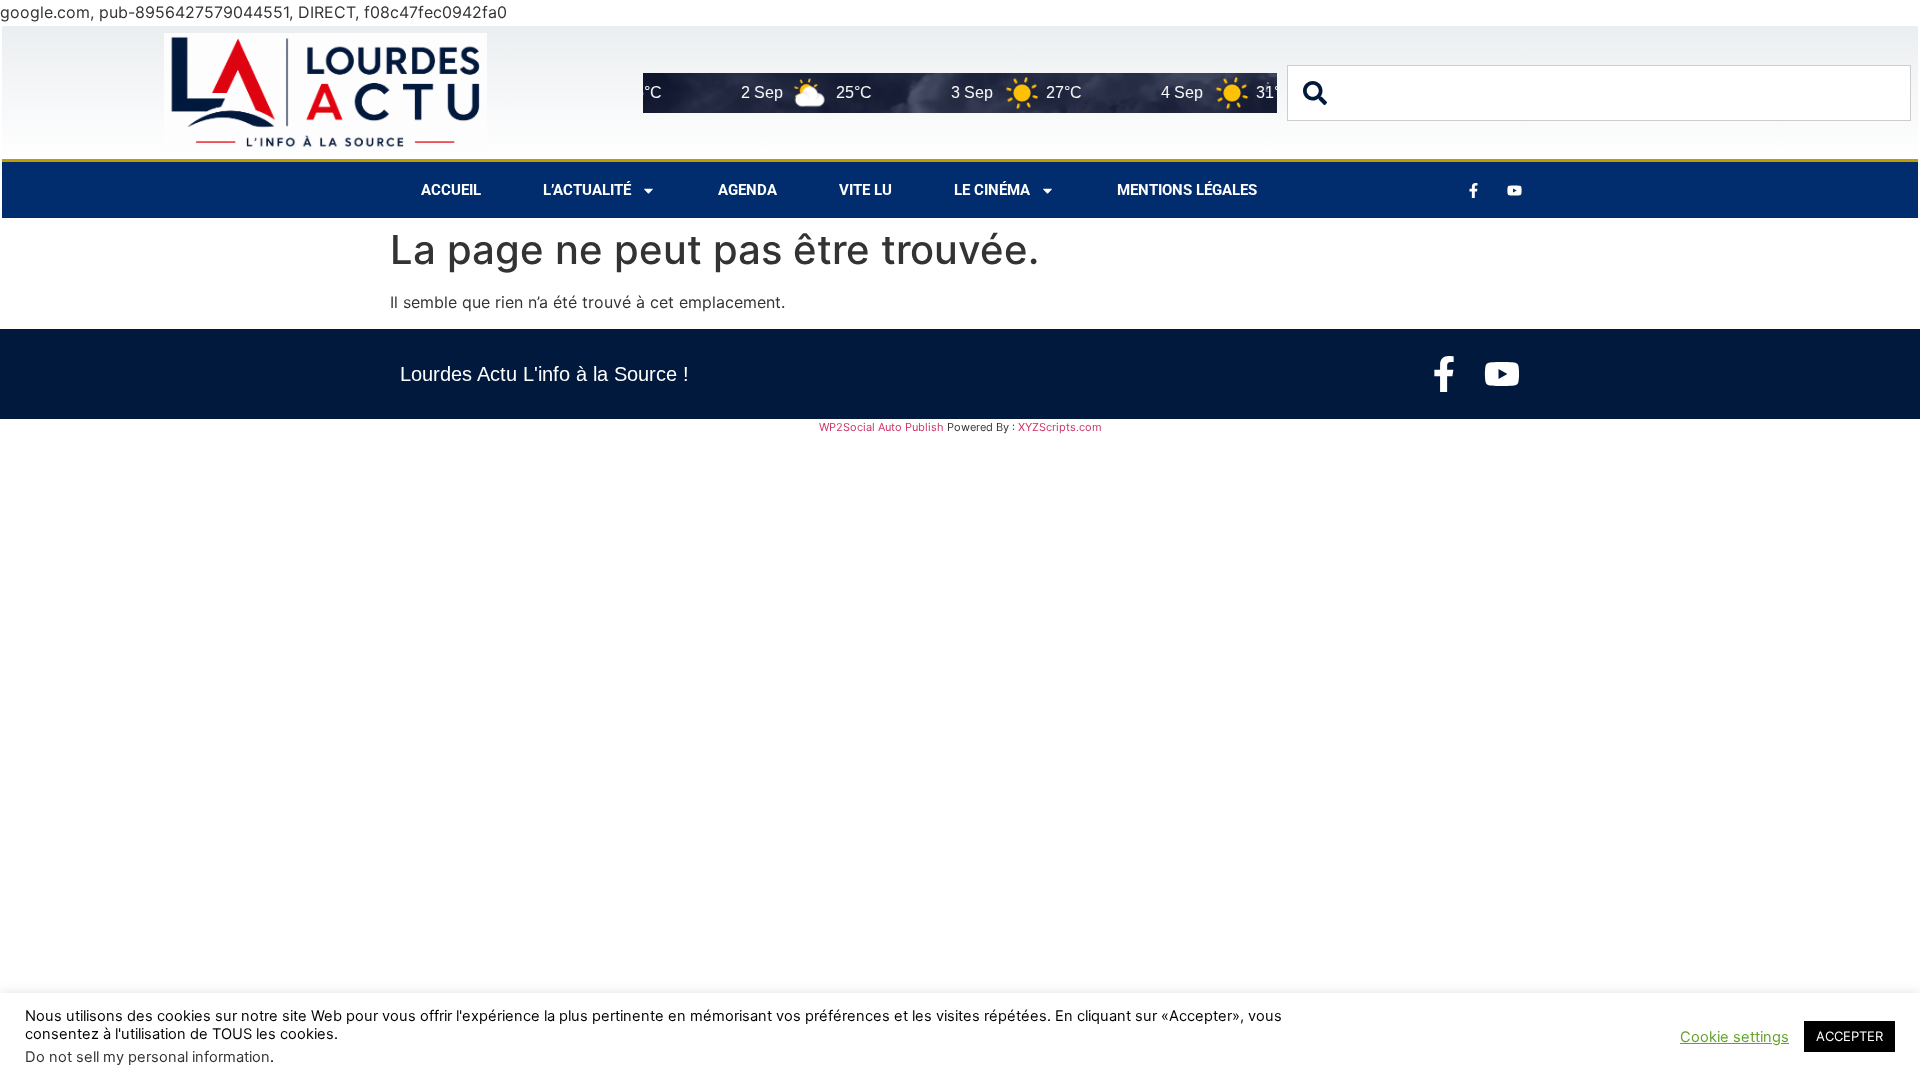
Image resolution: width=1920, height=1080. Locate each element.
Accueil (451, 190)
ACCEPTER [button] (1849, 1036)
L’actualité (587, 190)
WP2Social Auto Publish (881, 427)
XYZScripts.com (1060, 427)
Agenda (747, 190)
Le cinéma (992, 190)
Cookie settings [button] (1734, 1037)
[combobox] (1599, 93)
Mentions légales (1187, 190)
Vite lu (865, 190)
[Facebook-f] (1444, 374)
